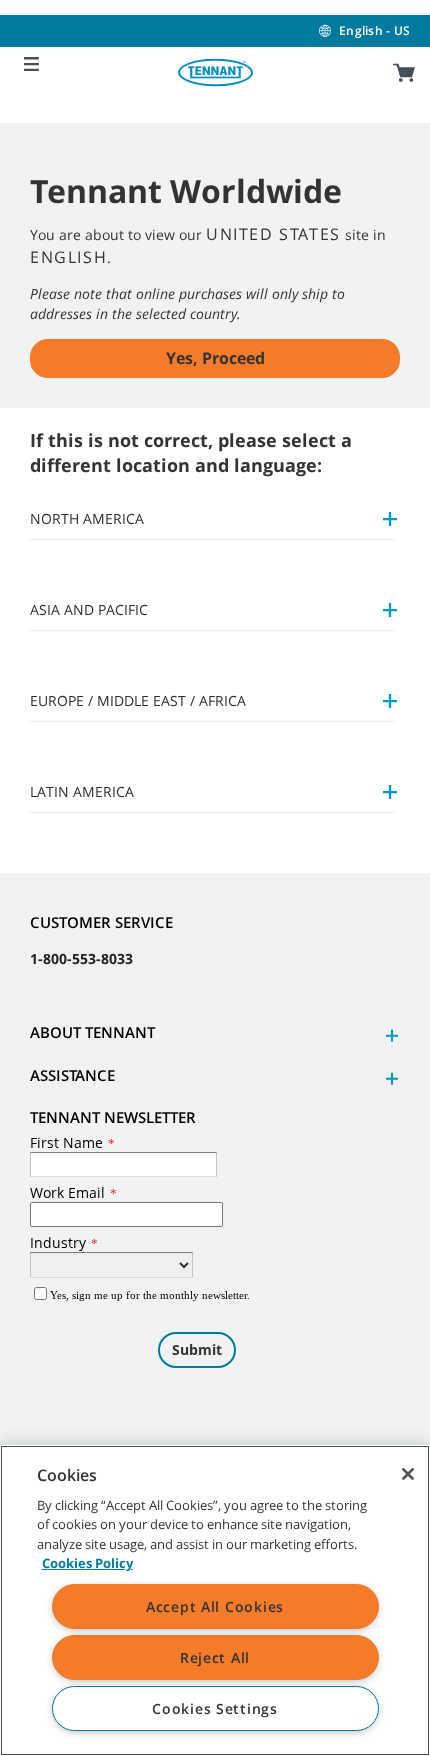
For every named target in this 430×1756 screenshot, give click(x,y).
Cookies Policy (87, 1563)
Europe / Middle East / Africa (138, 700)
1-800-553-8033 (81, 958)
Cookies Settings (215, 1708)
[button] (389, 1035)
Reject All (215, 1657)
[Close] (408, 1474)
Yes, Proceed (215, 358)
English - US (374, 30)
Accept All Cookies (215, 1606)
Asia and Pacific (89, 609)
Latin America (82, 791)
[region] (215, 1600)
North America (87, 518)
